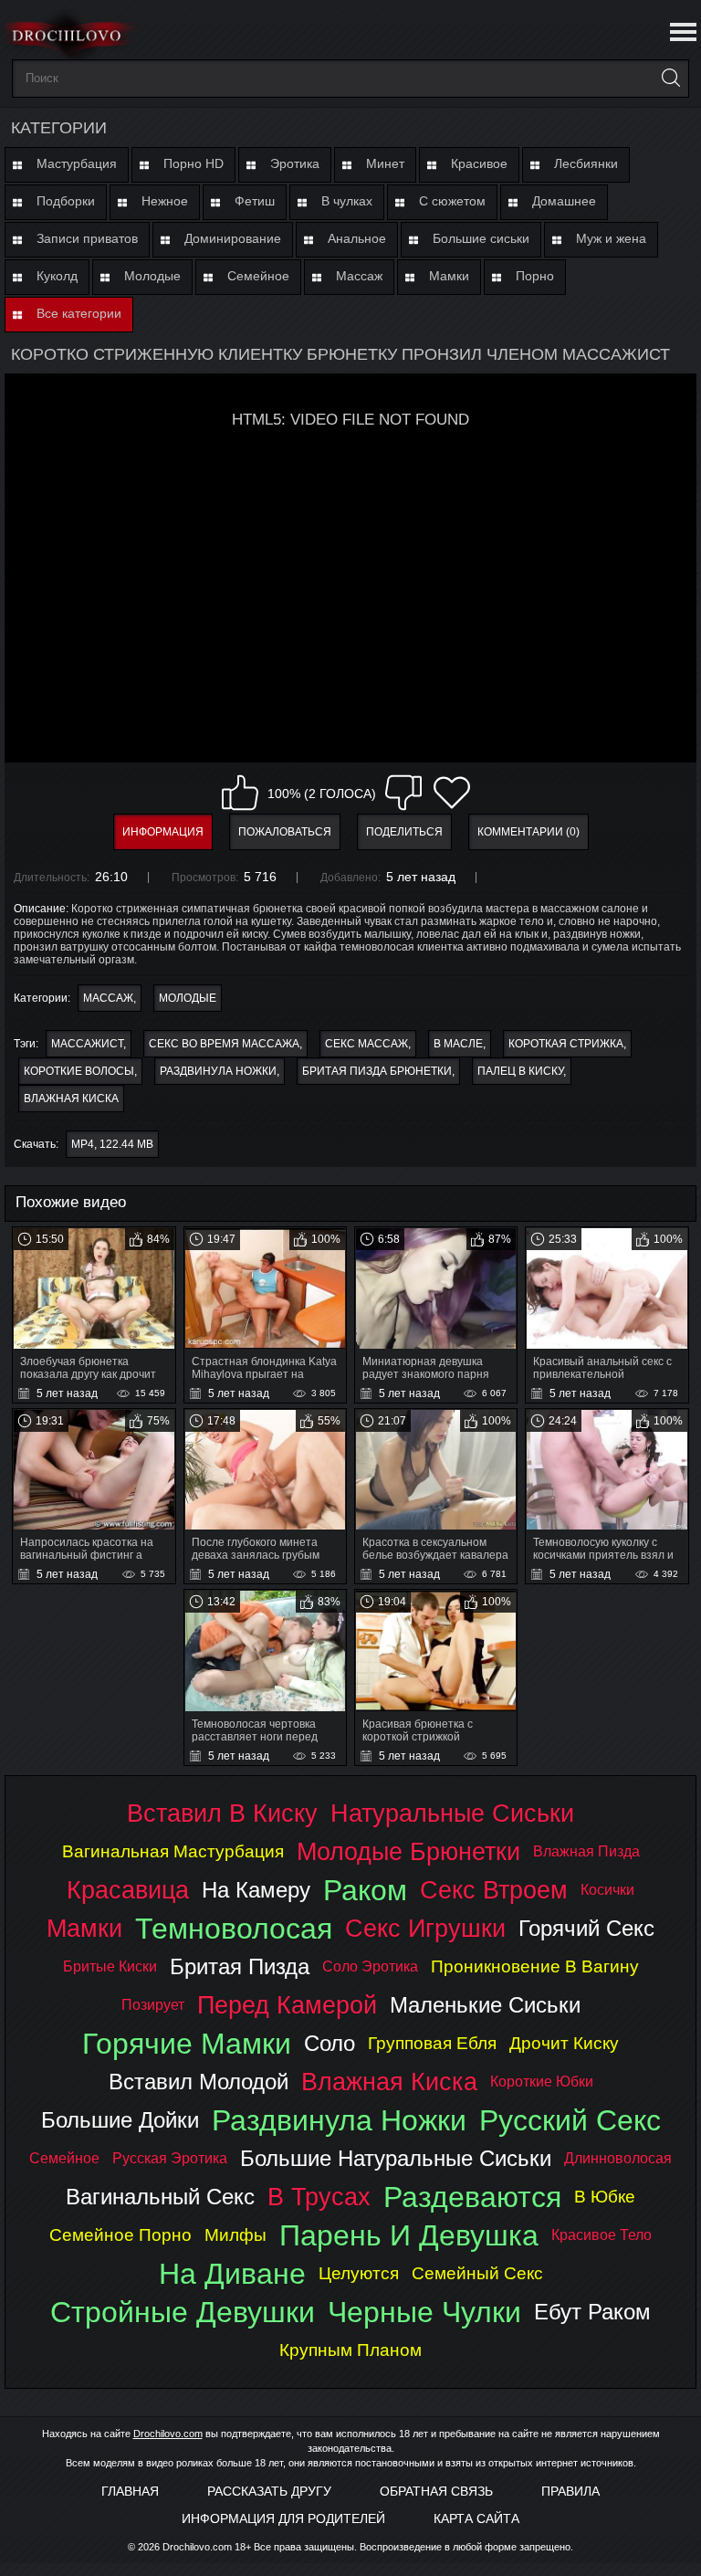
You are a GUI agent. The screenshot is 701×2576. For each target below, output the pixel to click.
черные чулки (424, 2312)
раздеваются (472, 2197)
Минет (385, 163)
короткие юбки (542, 2082)
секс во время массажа (224, 1044)
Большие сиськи (481, 238)
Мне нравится (240, 793)
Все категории (79, 313)
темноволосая (234, 1929)
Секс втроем (494, 1890)
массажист (87, 1044)
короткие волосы (79, 1071)
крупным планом (350, 2350)
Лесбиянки (586, 163)
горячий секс (586, 1928)
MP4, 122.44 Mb (112, 1144)
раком (365, 1890)
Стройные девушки (183, 2312)
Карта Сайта (476, 2518)
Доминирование (233, 238)
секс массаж (366, 1044)
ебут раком (592, 2312)
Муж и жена (611, 238)
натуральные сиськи (452, 1813)
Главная (130, 2491)
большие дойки (120, 2120)
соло (330, 2043)
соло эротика (370, 1966)
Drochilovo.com (168, 2434)
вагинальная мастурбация (173, 1851)
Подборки (66, 201)
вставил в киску (222, 1813)
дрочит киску (564, 2043)
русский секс (570, 2120)
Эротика (295, 163)
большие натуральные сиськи (396, 2158)
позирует (153, 2005)
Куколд (57, 276)
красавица (128, 1890)
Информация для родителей (283, 2518)
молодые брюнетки (408, 1851)
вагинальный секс (160, 2197)
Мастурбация (77, 163)
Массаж (359, 276)
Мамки (449, 276)
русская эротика (170, 2158)
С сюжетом (452, 201)
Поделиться (404, 832)
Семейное (258, 276)
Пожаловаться (285, 832)
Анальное (357, 238)
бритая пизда (240, 1966)
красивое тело (602, 2235)
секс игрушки (425, 1928)
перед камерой (287, 2005)
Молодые (152, 276)
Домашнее (564, 201)
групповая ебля (432, 2043)
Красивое (479, 163)
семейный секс (477, 2273)
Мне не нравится (403, 793)
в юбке (605, 2197)
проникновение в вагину (535, 1966)
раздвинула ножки (218, 1071)
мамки (84, 1928)
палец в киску (520, 1071)
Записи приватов (87, 238)
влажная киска (71, 1099)
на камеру (256, 1890)
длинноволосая (618, 2158)
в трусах (319, 2197)
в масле (458, 1044)
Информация (163, 832)
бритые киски (110, 1966)
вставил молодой (199, 2082)
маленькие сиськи (485, 2005)
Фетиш (255, 201)
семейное (64, 2158)
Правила (570, 2491)
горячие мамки (187, 2044)
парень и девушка (409, 2235)
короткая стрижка (566, 1044)
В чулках (347, 201)
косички (607, 1890)
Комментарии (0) (528, 832)
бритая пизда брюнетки (377, 1071)
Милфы (235, 2235)
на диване (232, 2274)
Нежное (165, 201)
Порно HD (194, 163)
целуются (359, 2273)
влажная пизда (586, 1851)
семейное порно (120, 2235)
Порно (535, 276)
